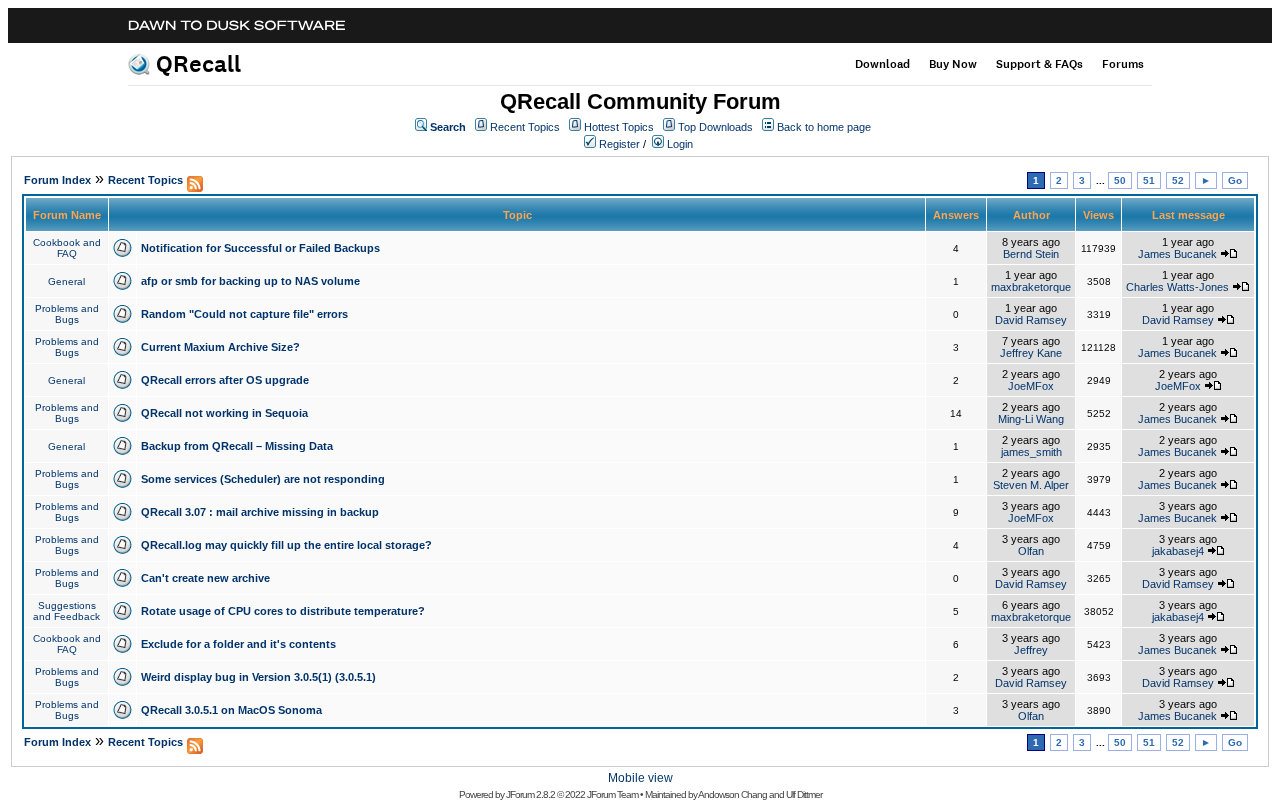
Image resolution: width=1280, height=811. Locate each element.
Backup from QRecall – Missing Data (237, 446)
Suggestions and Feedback (66, 611)
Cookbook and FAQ (67, 248)
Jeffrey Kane (1031, 353)
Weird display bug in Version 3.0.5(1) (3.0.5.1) (258, 677)
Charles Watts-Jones (1177, 287)
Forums (1123, 64)
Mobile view (640, 778)
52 (1178, 180)
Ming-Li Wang (1031, 419)
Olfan (1031, 551)
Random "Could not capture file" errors (244, 314)
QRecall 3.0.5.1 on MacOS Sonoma (231, 710)
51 (1149, 180)
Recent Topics (525, 127)
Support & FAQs (1039, 64)
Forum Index (57, 180)
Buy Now (953, 64)
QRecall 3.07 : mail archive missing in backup (260, 512)
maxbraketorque (1031, 287)
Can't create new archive (205, 578)
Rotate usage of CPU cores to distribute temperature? (283, 611)
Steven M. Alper (1031, 485)
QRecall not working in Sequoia (224, 413)
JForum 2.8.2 (530, 794)
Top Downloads (715, 127)
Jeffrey (1031, 650)
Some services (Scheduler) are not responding (263, 479)
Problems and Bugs (67, 314)
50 (1120, 180)
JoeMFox (1031, 386)
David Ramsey (1031, 320)
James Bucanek (1177, 254)
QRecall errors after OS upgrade (225, 380)
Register (619, 144)
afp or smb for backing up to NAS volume (250, 281)
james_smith (1031, 452)
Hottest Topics (619, 127)
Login (680, 144)
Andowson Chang (732, 794)
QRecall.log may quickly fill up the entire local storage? (286, 545)
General (66, 281)
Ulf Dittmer (804, 794)
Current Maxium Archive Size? (220, 347)
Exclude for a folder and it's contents (238, 644)
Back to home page (824, 127)
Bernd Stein (1031, 254)
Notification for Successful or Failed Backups (260, 248)
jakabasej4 (1178, 551)
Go (1235, 180)
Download (882, 64)
